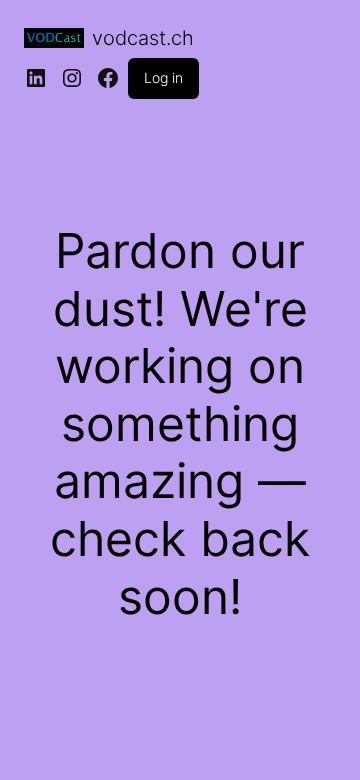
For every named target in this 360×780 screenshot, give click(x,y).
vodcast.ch (143, 38)
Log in (163, 77)
